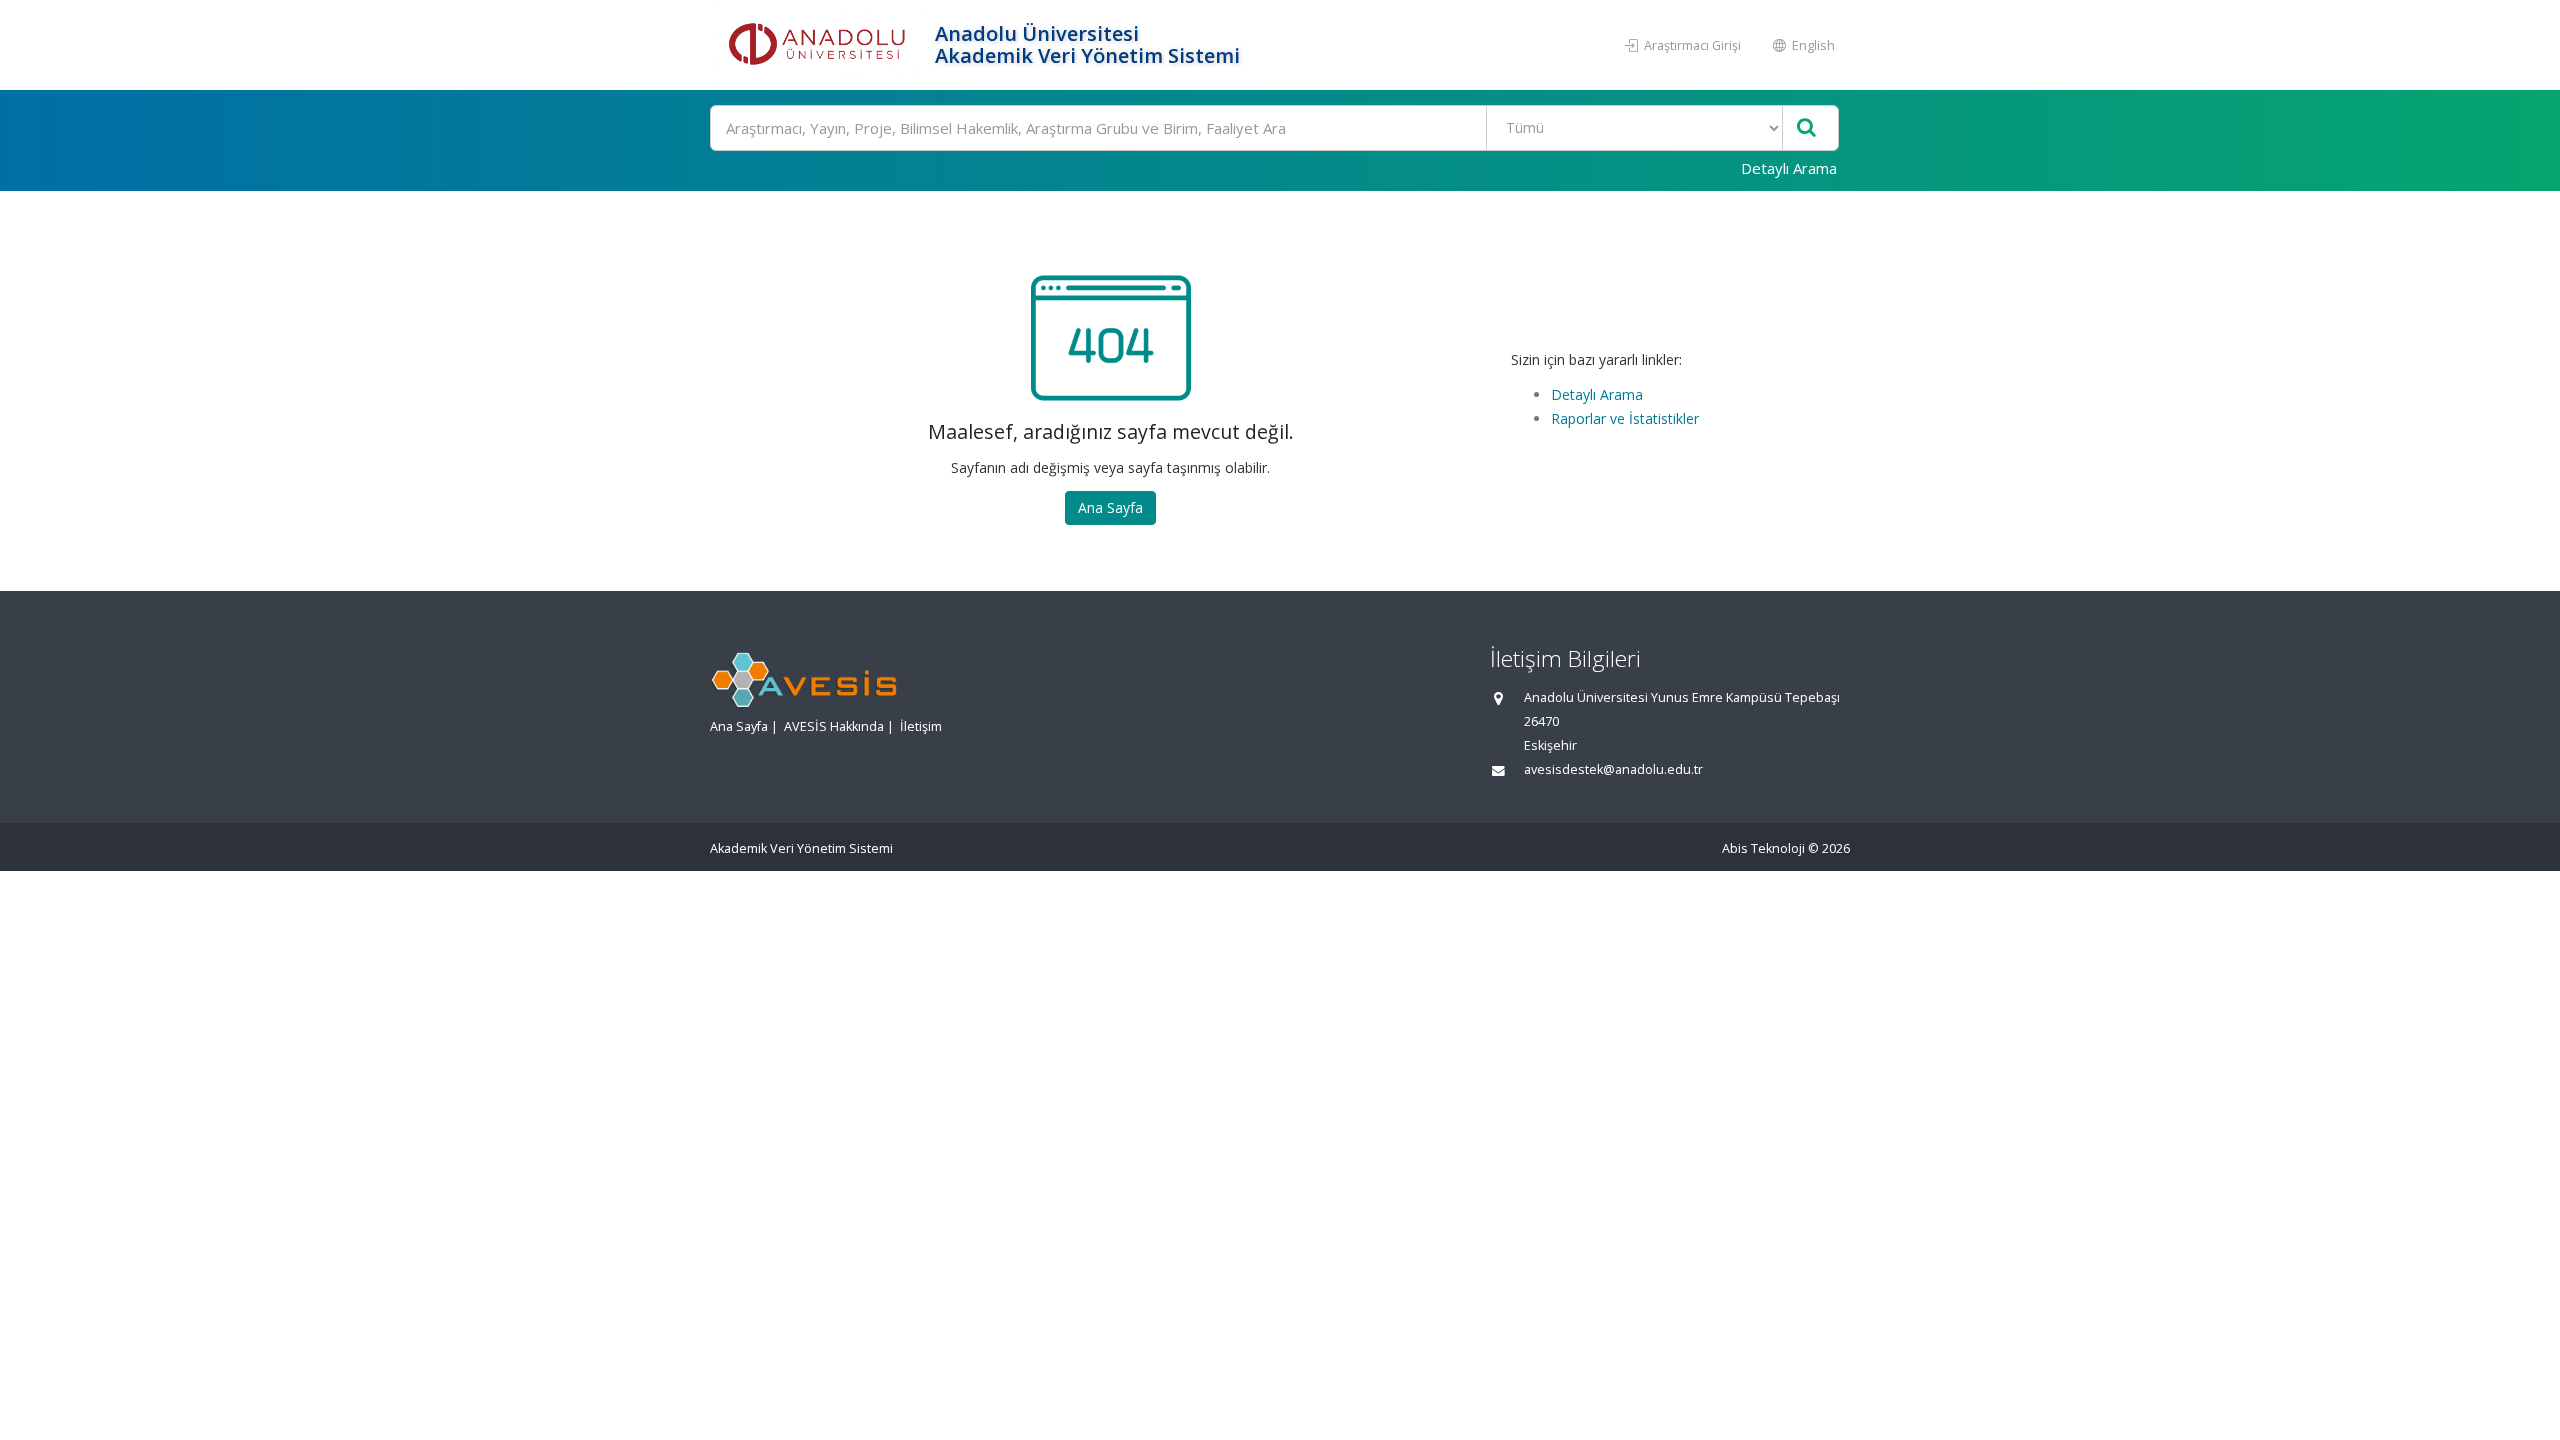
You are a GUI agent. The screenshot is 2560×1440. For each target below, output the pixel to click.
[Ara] (1806, 128)
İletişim (921, 726)
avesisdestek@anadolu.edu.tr (1613, 769)
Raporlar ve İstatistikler (1625, 418)
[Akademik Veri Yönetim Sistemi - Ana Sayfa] (820, 45)
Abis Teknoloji (1763, 848)
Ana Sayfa (1110, 507)
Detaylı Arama (1789, 168)
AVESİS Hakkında (834, 726)
